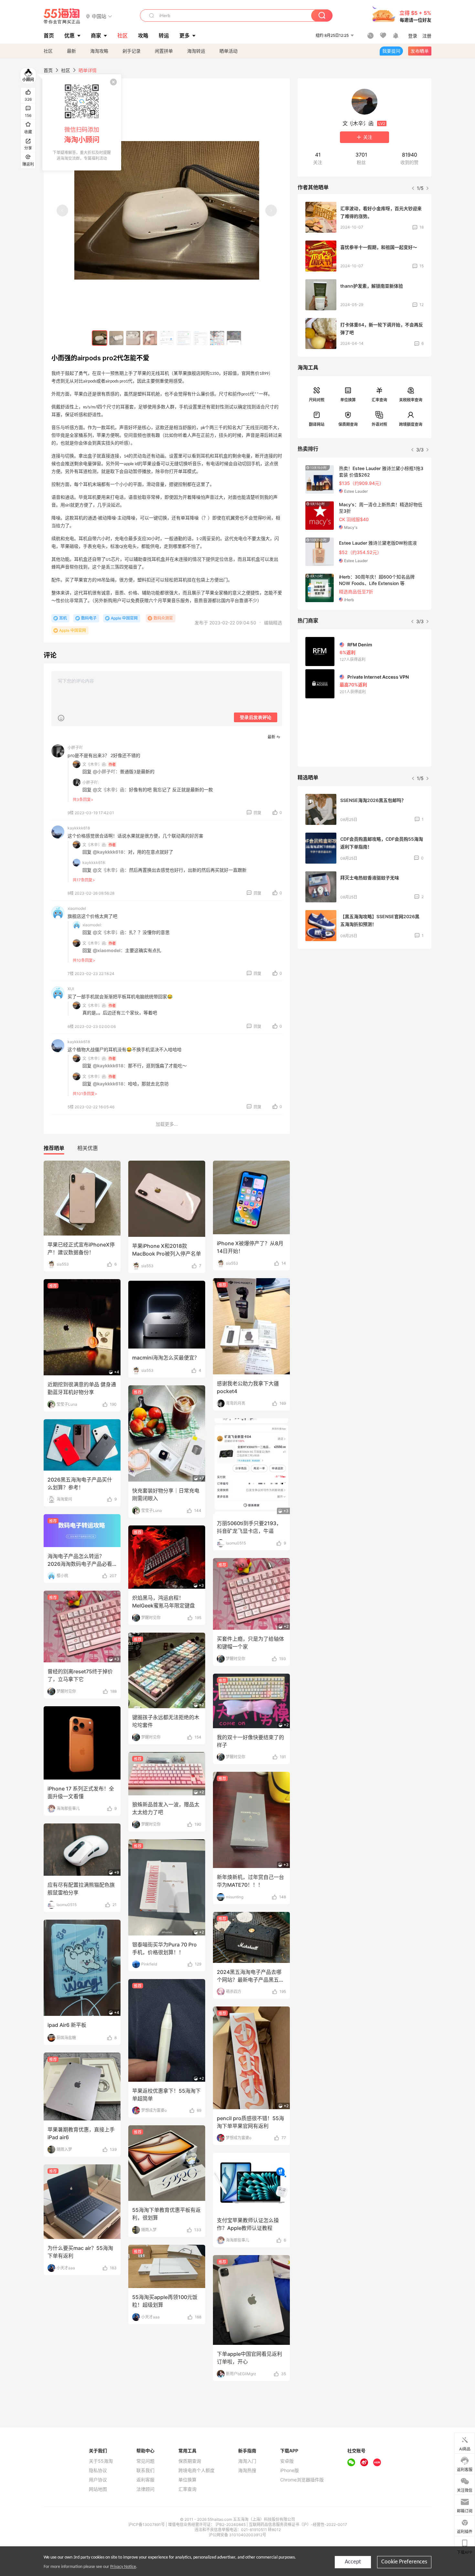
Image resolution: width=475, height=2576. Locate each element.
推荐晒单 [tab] (54, 1148)
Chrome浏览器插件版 (302, 2480)
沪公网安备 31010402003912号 (238, 2535)
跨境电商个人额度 (196, 2470)
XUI (71, 989)
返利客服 (145, 2480)
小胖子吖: (91, 782)
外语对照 (379, 424)
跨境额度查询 (411, 424)
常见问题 (145, 2461)
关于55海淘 (101, 2461)
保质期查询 (348, 424)
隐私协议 (98, 2470)
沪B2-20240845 (231, 2525)
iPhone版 (290, 2470)
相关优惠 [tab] (88, 1148)
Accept (353, 2562)
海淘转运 (196, 51)
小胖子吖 (75, 748)
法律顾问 (145, 2489)
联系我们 (145, 2470)
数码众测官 (163, 618)
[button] (99, 16)
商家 (96, 36)
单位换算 (348, 400)
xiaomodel (77, 908)
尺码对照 (317, 400)
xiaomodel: (92, 925)
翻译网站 (317, 424)
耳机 (63, 618)
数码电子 (89, 618)
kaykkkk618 (79, 828)
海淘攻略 (99, 51)
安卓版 (287, 2461)
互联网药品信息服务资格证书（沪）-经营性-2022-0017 (298, 2525)
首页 (48, 70)
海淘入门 (247, 2461)
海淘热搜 (247, 2470)
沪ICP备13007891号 (147, 2525)
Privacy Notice (123, 2567)
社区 (48, 51)
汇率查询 (379, 400)
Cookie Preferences (404, 2562)
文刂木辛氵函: (95, 764)
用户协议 (98, 2480)
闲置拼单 (164, 51)
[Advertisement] (364, 1002)
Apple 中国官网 (124, 618)
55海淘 (62, 16)
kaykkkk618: (94, 862)
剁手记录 (132, 51)
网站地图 (98, 2489)
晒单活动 (228, 51)
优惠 (69, 36)
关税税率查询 (411, 400)
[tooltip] (82, 122)
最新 (71, 51)
